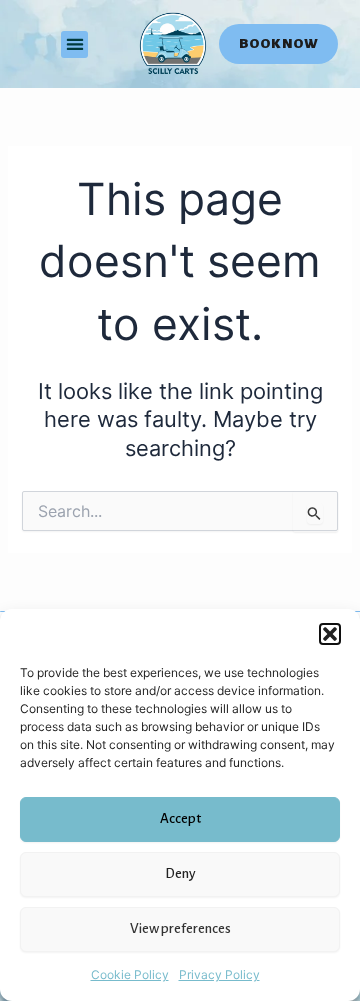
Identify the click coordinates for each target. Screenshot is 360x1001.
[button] (330, 634)
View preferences (180, 928)
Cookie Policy (130, 974)
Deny (180, 873)
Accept (180, 818)
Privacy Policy (219, 974)
